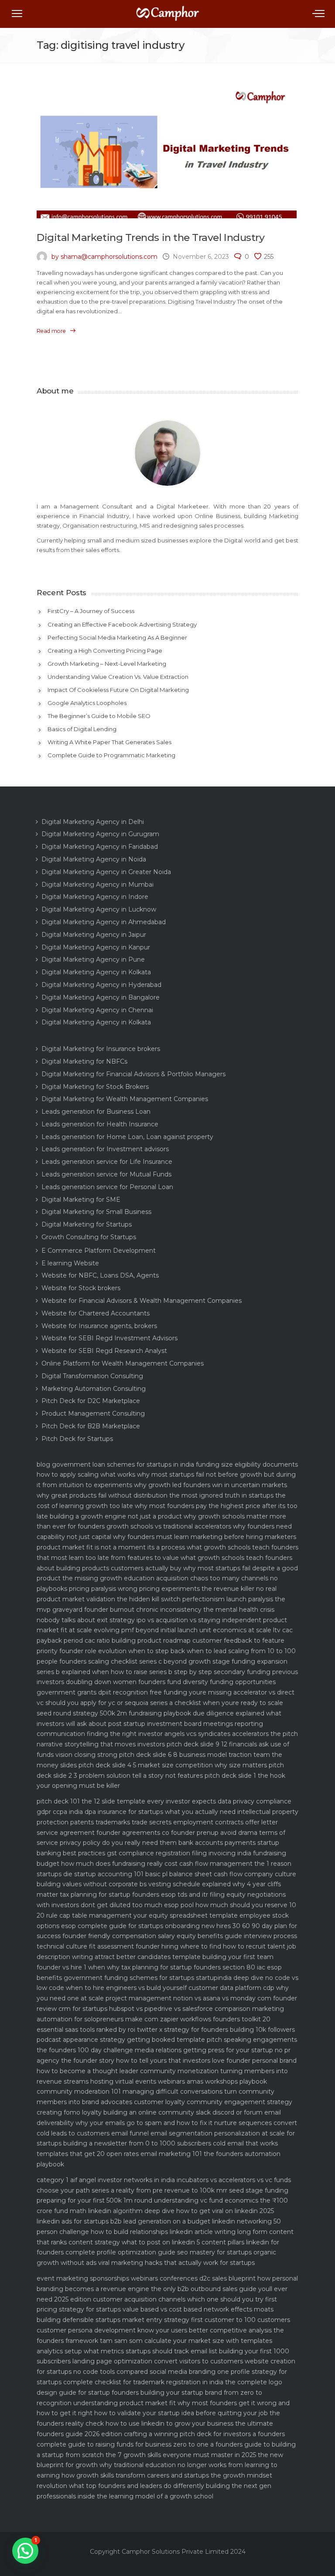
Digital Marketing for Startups (87, 1224)
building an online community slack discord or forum (183, 2112)
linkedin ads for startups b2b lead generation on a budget (123, 2221)
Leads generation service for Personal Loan (107, 1187)
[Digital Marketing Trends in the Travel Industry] (167, 153)
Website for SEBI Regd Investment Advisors (109, 1338)
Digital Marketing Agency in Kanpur (96, 947)
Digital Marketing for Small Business (96, 1212)
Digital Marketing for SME (81, 1200)
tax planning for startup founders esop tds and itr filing (142, 1895)
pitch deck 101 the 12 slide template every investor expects (126, 1801)
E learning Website (70, 1263)
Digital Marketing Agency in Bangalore (101, 997)
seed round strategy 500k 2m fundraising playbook (114, 1713)
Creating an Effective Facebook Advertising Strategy (122, 624)
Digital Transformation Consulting (92, 1376)
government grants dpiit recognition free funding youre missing (134, 1692)
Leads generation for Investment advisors (105, 1149)
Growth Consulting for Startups (89, 1237)
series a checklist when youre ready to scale (217, 1703)
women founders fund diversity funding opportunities (194, 1682)
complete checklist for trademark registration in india (143, 2382)
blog (43, 1464)
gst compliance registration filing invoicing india (179, 1853)
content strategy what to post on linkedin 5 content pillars (156, 2242)
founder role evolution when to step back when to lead (143, 1651)
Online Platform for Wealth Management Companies (123, 1363)
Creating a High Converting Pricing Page (105, 651)
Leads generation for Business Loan (96, 1112)
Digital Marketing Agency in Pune (93, 959)
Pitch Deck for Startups (77, 1439)
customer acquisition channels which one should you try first (185, 2299)
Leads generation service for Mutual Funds (106, 1174)
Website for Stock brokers (81, 1288)
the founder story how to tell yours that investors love (143, 2061)
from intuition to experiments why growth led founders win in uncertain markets (165, 1485)
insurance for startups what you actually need (167, 1812)
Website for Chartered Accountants (96, 1313)
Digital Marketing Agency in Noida (94, 859)
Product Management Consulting (93, 1413)
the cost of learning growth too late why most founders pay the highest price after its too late (167, 1506)
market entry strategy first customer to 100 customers (206, 2320)
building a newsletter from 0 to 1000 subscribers (137, 2143)
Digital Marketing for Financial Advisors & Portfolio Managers (133, 1074)
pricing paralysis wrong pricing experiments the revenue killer (162, 1589)
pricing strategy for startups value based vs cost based (119, 2309)
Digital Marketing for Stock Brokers (95, 1087)
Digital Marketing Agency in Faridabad (100, 847)
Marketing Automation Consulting (94, 1389)
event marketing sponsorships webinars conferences (117, 2278)
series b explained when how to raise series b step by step (124, 1672)
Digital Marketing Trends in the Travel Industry (150, 237)
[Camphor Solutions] (167, 17)
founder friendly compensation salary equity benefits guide (152, 1936)
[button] (25, 2551)
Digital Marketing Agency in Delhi (93, 822)
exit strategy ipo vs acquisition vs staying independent (179, 1620)
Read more (51, 331)
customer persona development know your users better (122, 2330)
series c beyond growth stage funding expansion (213, 1661)
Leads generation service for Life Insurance (107, 1162)
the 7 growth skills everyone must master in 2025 (181, 2455)
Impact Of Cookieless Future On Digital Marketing (118, 690)
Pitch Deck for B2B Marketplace (91, 1426)
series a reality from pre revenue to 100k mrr (159, 2190)
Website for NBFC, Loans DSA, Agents (100, 1275)
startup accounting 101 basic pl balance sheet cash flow (158, 1874)
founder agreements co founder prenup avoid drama (177, 1833)
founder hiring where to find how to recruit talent (210, 1946)
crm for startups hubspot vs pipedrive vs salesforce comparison (154, 2009)
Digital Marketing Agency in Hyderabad (101, 985)
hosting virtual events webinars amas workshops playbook (179, 2081)
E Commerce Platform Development (99, 1251)
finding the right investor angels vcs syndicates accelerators (178, 1734)
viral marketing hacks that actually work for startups (176, 2263)
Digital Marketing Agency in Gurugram (100, 834)
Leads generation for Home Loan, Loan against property (127, 1137)
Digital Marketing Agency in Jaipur (94, 935)
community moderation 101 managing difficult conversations (130, 2091)
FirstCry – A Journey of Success (91, 611)
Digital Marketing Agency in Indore (95, 897)
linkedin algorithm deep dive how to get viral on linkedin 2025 (181, 2211)
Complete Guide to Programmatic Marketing (111, 755)
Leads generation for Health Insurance (100, 1124)
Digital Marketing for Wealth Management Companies (125, 1099)
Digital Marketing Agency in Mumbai (97, 885)
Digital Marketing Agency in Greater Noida (106, 872)
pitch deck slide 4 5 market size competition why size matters (173, 1765)
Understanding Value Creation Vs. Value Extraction (118, 677)
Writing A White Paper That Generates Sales (109, 742)
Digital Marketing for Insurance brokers (101, 1049)
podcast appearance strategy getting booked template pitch (129, 2040)
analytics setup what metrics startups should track (113, 2351)
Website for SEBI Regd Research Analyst (104, 1351)
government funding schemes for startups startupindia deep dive (164, 1978)
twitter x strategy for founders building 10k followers (216, 2030)
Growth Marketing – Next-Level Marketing (107, 664)
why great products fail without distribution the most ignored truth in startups (155, 1495)
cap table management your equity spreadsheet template (149, 1915)
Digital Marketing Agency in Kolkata (96, 972)
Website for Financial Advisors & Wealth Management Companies (142, 1301)
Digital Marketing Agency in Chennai (97, 1010)
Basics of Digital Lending (82, 729)
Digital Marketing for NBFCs (84, 1061)
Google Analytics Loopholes (87, 703)
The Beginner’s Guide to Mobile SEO (99, 716)
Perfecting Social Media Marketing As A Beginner (117, 637)
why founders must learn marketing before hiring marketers (205, 1537)
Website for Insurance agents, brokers (99, 1326)
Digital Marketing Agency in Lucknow (99, 909)
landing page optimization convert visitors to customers (158, 2361)
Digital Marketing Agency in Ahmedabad (104, 922)
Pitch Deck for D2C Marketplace (91, 1401)
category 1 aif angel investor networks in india (106, 2180)
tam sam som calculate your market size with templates (186, 2341)
